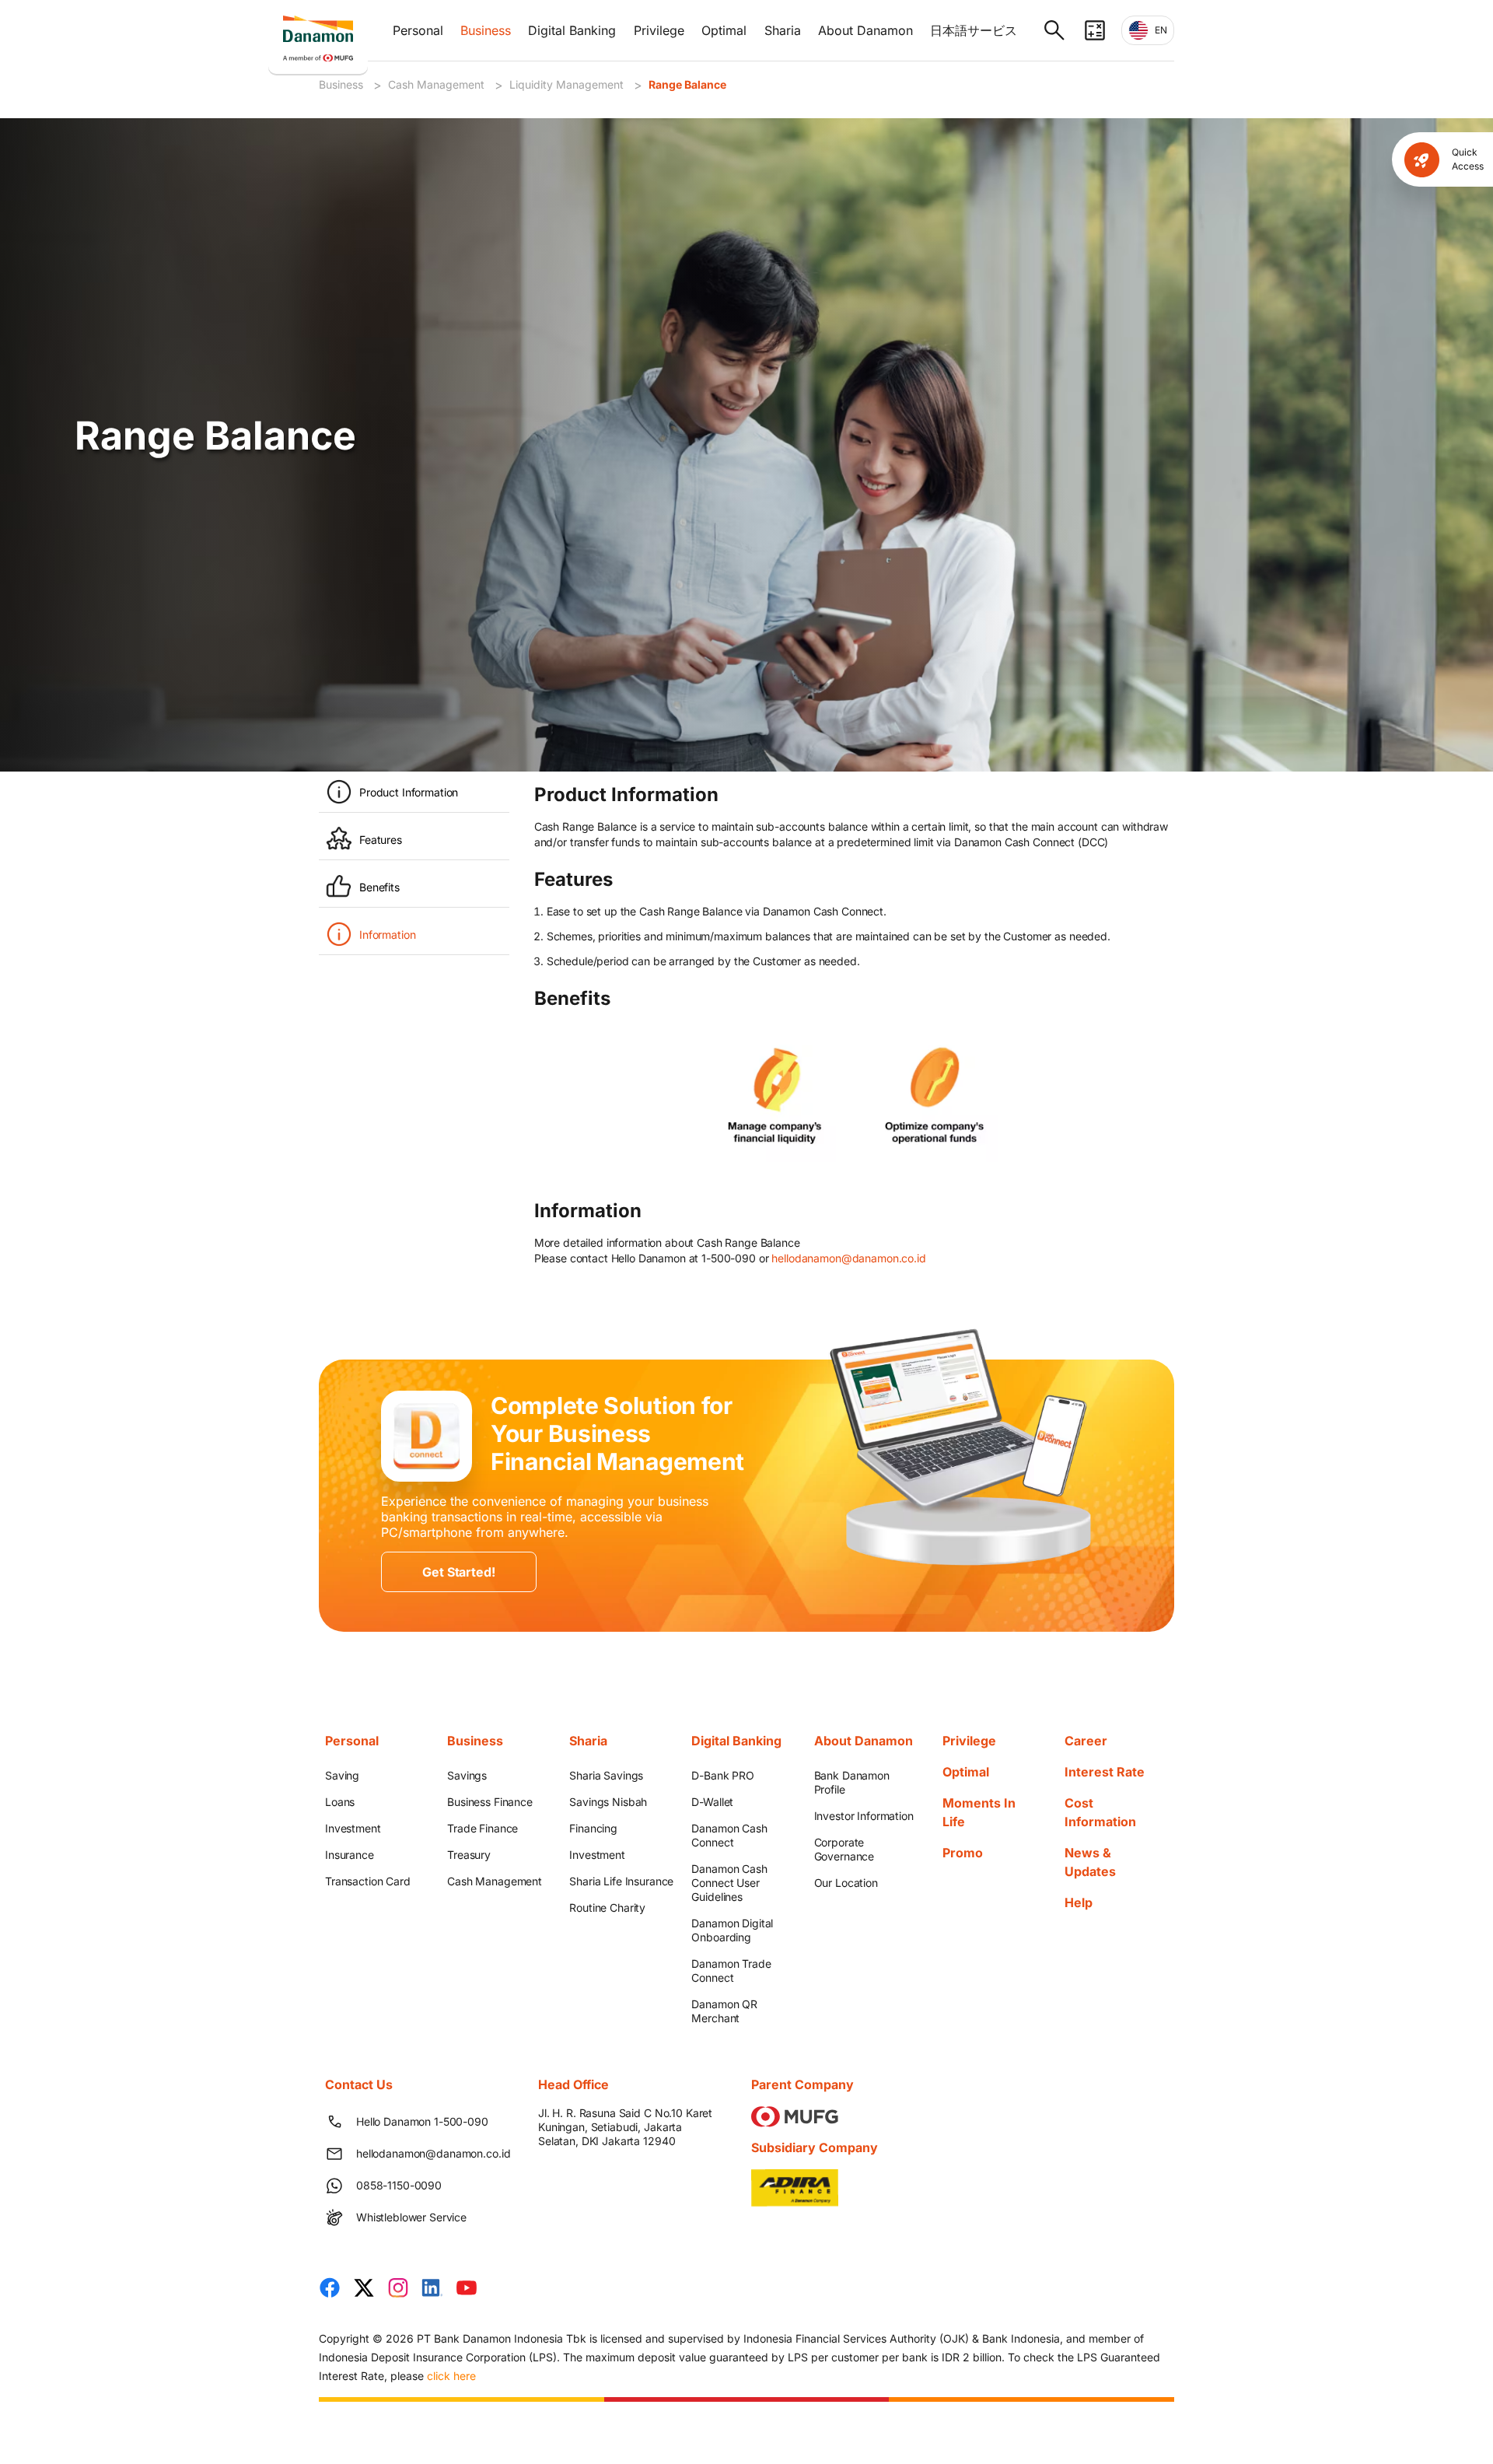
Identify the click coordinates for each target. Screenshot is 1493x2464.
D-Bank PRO (723, 1775)
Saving (342, 1775)
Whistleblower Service (411, 2217)
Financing (593, 1828)
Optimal (724, 30)
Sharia (783, 30)
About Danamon (865, 30)
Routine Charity (607, 1907)
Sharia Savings (606, 1775)
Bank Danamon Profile (852, 1782)
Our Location (846, 1883)
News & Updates (1090, 1862)
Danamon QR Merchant (724, 2011)
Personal (418, 30)
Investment (353, 1828)
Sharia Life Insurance (621, 1881)
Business (486, 30)
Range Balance (687, 84)
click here (451, 2376)
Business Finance (490, 1802)
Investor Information (864, 1816)
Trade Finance (483, 1828)
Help (1079, 1902)
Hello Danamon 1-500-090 (422, 2121)
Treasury (469, 1855)
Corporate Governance (844, 1849)
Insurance (350, 1855)
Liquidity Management (566, 84)
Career (1086, 1741)
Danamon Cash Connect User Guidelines (729, 1883)
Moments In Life (979, 1812)
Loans (340, 1802)
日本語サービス (974, 30)
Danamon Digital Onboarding (732, 1930)
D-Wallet (712, 1802)
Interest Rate (1105, 1772)
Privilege (659, 30)
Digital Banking (572, 30)
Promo (963, 1853)
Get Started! (458, 1572)
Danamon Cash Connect (729, 1835)
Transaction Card (368, 1881)
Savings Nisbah (608, 1802)
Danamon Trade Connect (731, 1970)
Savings (467, 1775)
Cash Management (436, 84)
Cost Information (1100, 1812)
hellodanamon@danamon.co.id (848, 1258)
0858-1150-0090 (399, 2185)
